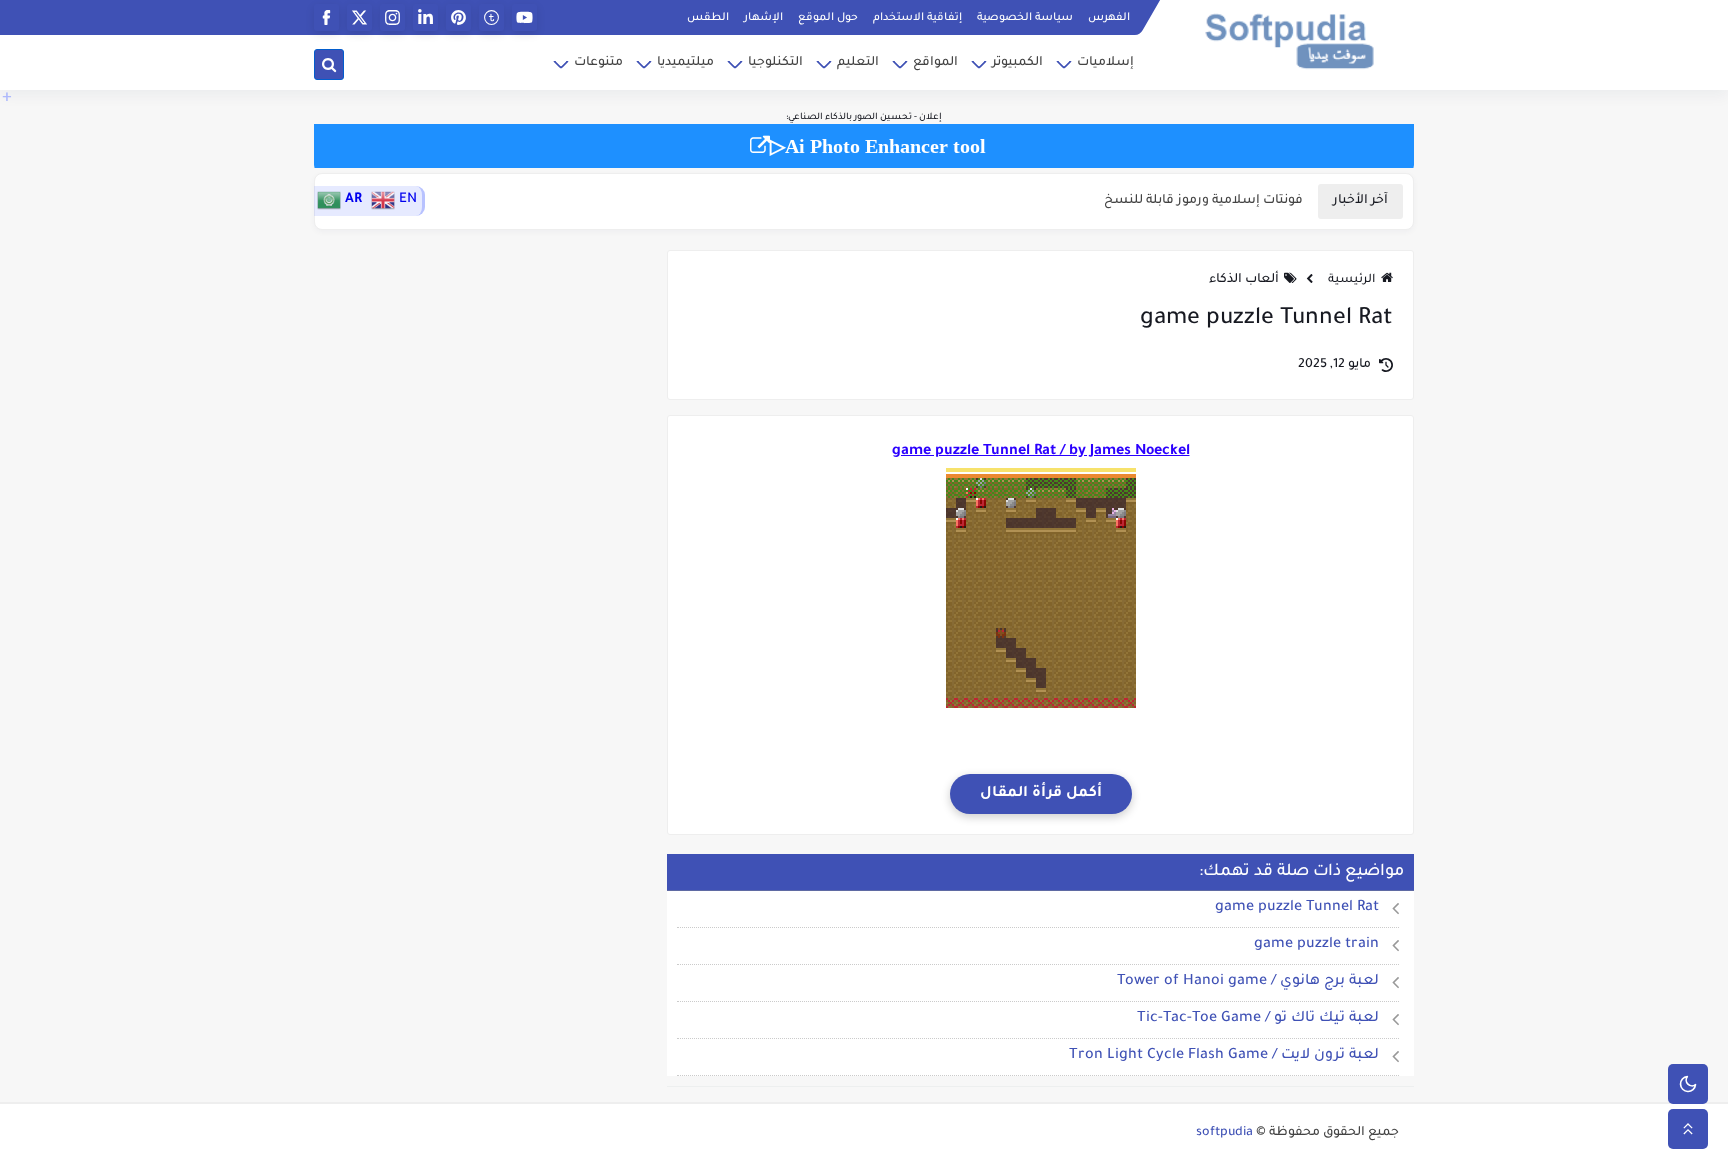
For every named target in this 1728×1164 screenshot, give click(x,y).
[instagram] (392, 17)
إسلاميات (1105, 63)
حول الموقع (828, 18)
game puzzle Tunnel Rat (1297, 908)
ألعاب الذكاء (1244, 280)
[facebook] (326, 17)
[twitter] (359, 17)
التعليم (858, 63)
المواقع (935, 63)
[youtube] (524, 17)
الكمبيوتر (1017, 63)
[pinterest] (458, 17)
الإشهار (763, 18)
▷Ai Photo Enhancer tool (878, 146)
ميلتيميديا (685, 63)
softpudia (1224, 1133)
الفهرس (1109, 18)
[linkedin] (425, 17)
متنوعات (598, 63)
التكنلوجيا (775, 63)
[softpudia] (1289, 39)
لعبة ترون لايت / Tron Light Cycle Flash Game (1224, 1056)
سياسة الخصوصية (1025, 18)
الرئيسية (1351, 280)
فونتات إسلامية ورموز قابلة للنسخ (1203, 201)
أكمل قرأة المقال (1041, 794)
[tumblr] (491, 17)
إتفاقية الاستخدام (917, 18)
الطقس (708, 18)
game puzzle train (1316, 945)
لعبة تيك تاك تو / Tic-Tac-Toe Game (1258, 1019)
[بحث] (329, 64)
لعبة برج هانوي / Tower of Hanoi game (1248, 982)
